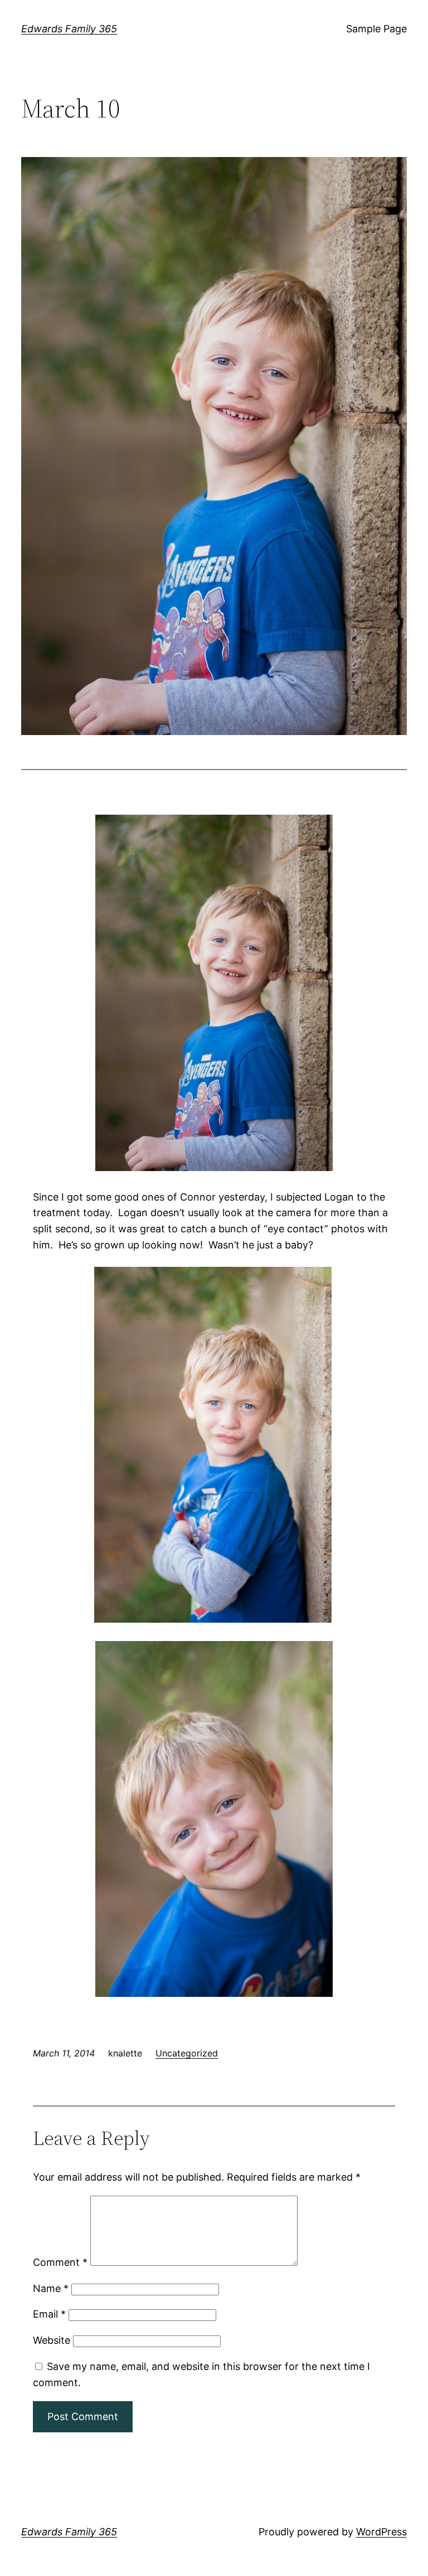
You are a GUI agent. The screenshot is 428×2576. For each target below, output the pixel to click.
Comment (60, 2262)
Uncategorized (187, 2053)
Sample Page (376, 29)
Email (49, 2314)
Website (52, 2340)
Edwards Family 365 (69, 29)
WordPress (381, 2532)
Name (51, 2288)
